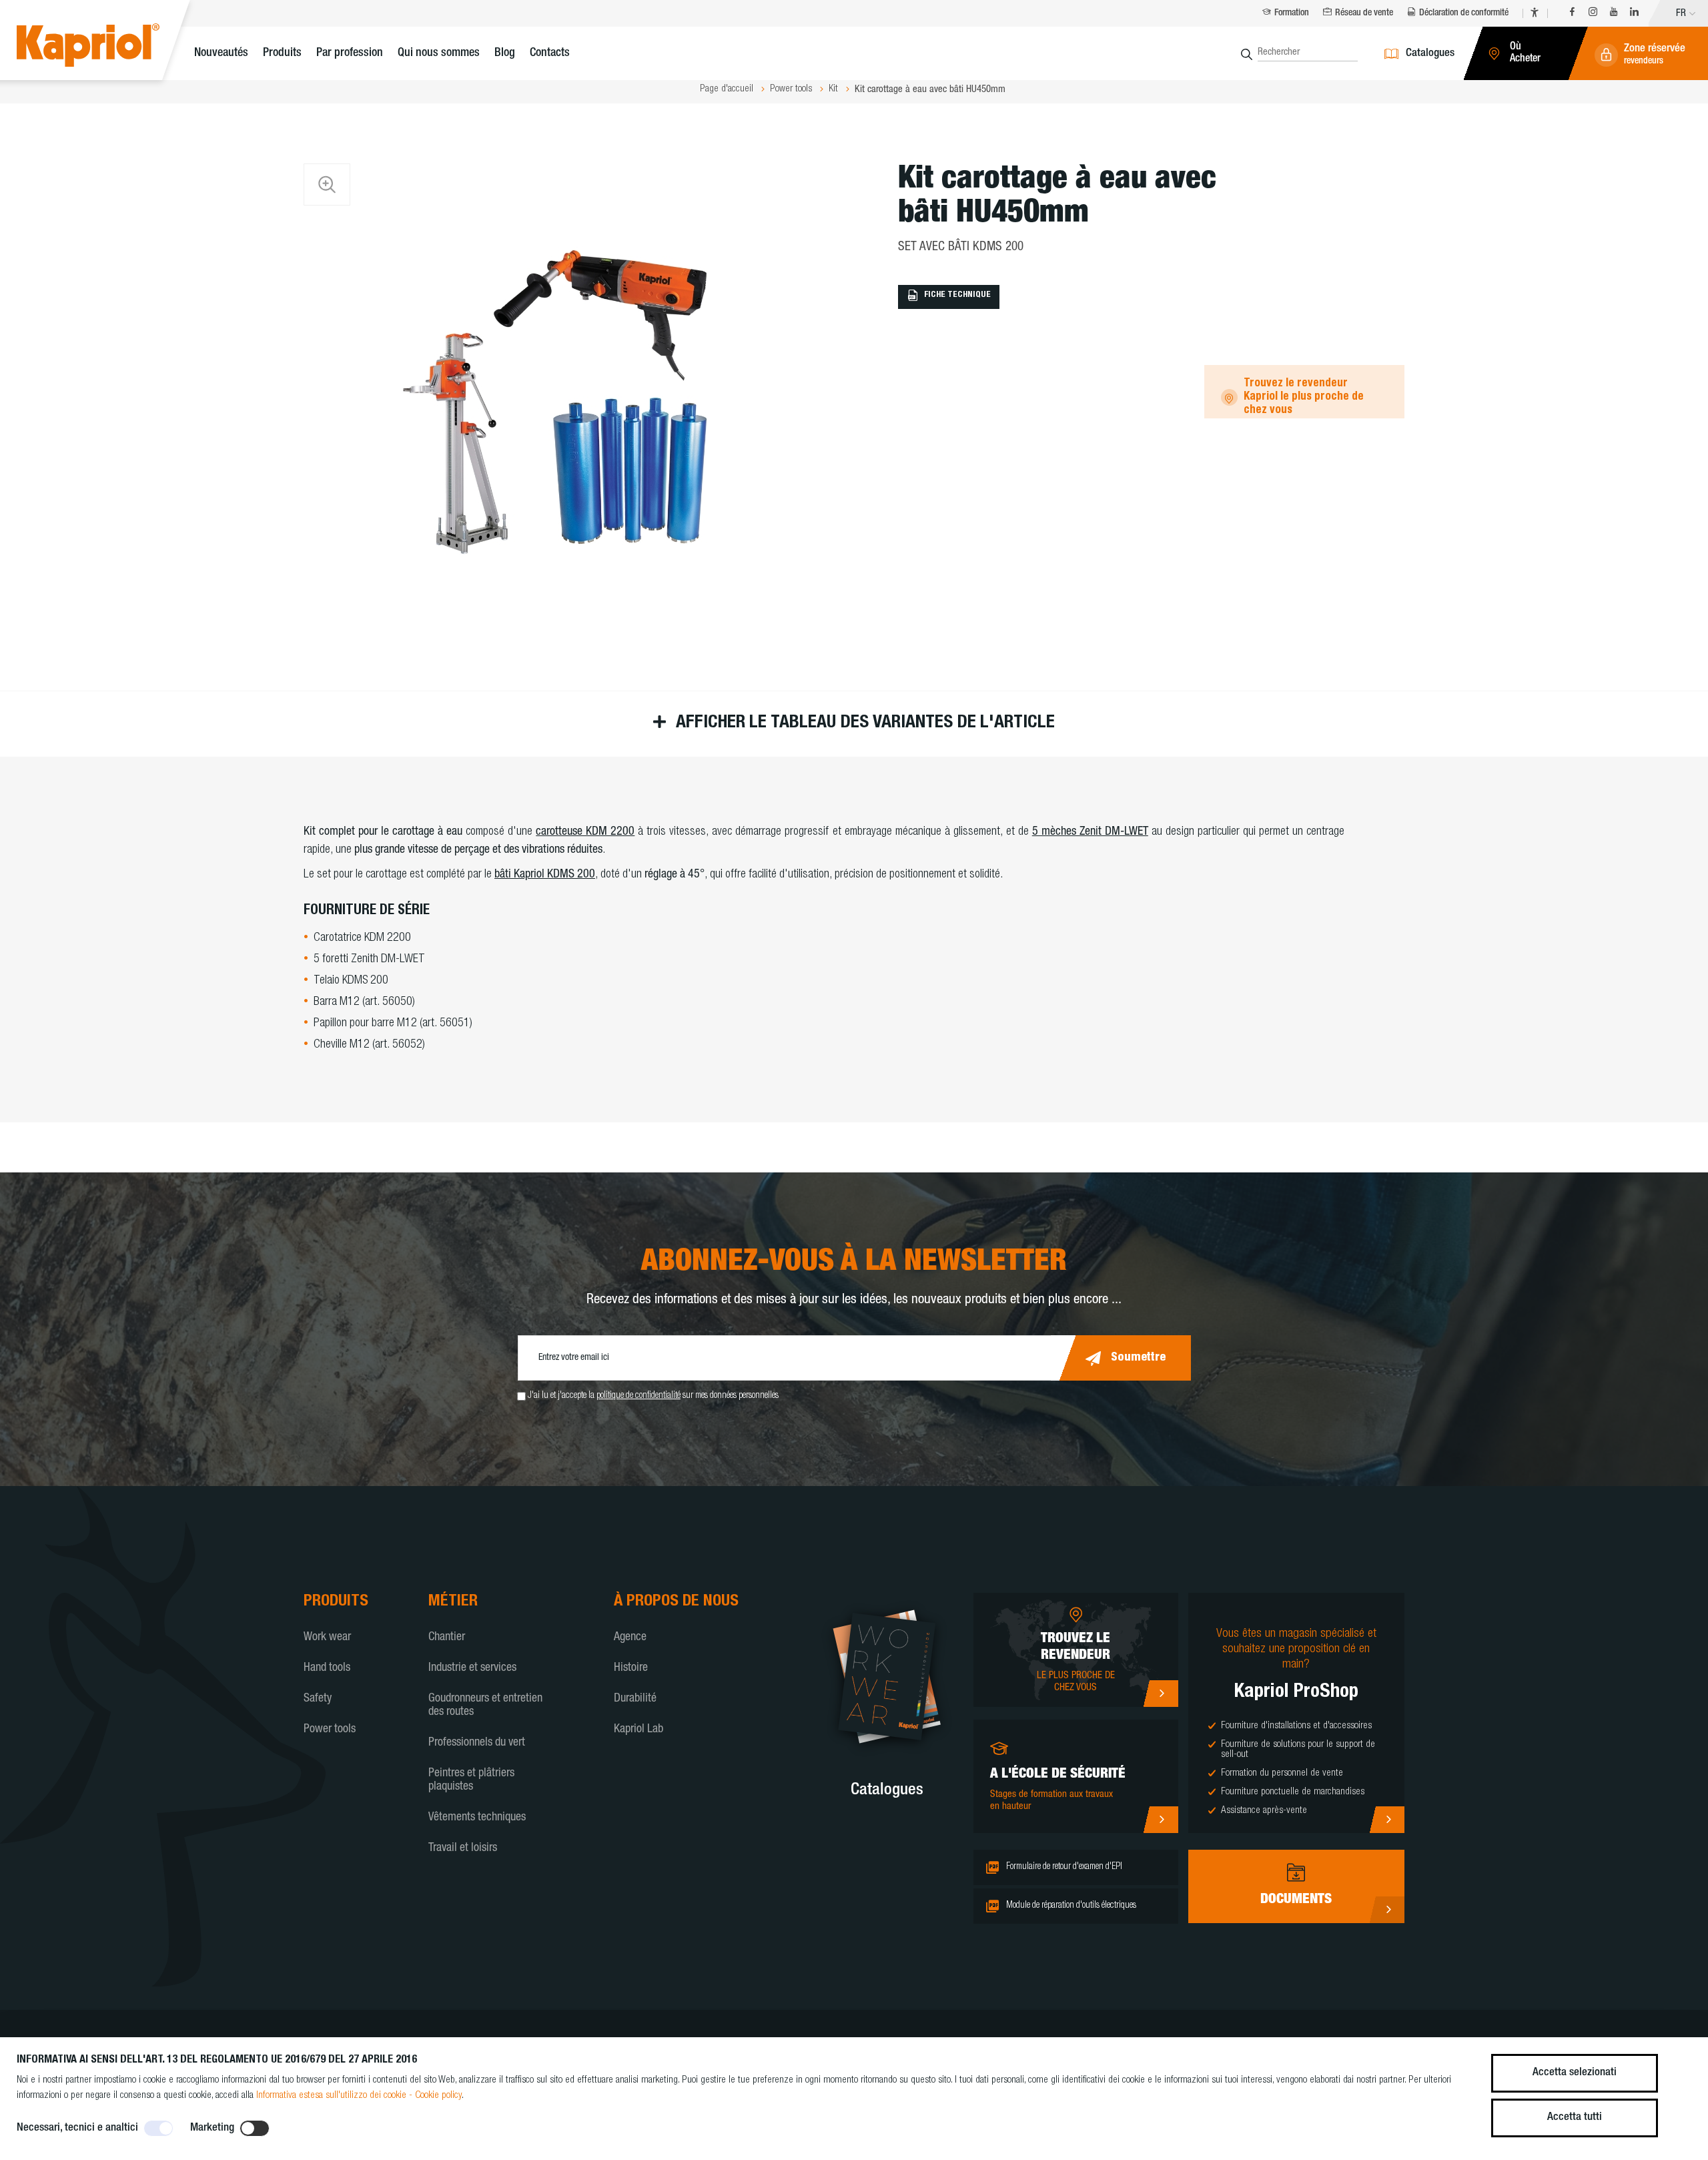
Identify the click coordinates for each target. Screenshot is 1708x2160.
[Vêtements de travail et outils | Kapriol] (108, 47)
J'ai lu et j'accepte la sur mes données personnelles (653, 1396)
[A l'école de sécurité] (1161, 1820)
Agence (630, 1638)
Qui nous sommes (439, 53)
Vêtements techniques (477, 1818)
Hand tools (327, 1668)
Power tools (330, 1730)
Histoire (631, 1668)
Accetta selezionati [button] (1575, 2073)
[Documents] (1387, 1910)
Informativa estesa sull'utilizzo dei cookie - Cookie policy (359, 2096)
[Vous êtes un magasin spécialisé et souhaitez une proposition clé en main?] (1387, 1820)
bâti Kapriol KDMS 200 (545, 875)
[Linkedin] (1634, 14)
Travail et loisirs (463, 1848)
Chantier (447, 1638)
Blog (505, 53)
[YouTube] (1614, 14)
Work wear (327, 1638)
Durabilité (635, 1699)
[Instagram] (1593, 14)
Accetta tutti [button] (1575, 2118)
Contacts (550, 53)
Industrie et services (472, 1668)
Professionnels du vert (477, 1743)
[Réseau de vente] (1161, 1694)
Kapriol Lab (638, 1730)
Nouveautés (221, 53)
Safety (318, 1699)
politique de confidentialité (638, 1396)
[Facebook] (1572, 14)
